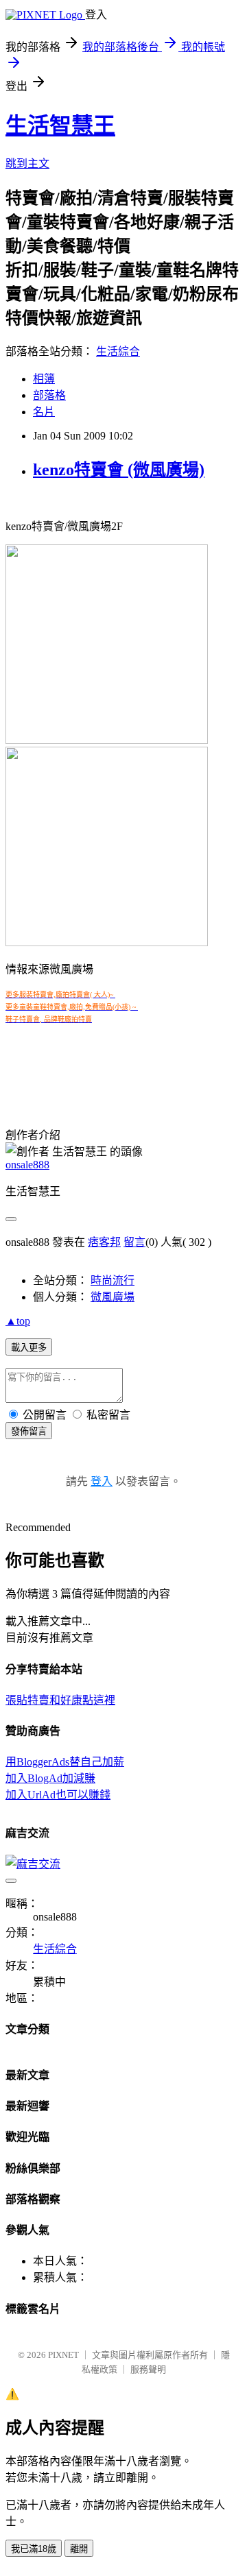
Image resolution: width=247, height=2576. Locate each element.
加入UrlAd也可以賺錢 (58, 1795)
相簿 (44, 379)
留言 (134, 1242)
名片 (44, 412)
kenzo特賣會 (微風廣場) (119, 470)
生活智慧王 (60, 125)
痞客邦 (104, 1242)
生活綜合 (118, 351)
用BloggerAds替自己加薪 (65, 1762)
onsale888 (27, 1165)
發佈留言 (29, 1431)
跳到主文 (27, 164)
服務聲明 (148, 2369)
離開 (79, 2549)
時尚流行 (113, 1280)
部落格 (49, 395)
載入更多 (29, 1348)
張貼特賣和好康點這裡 (60, 1700)
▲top (18, 1321)
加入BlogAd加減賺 (50, 1778)
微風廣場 (113, 1297)
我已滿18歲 (34, 2549)
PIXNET (63, 2355)
